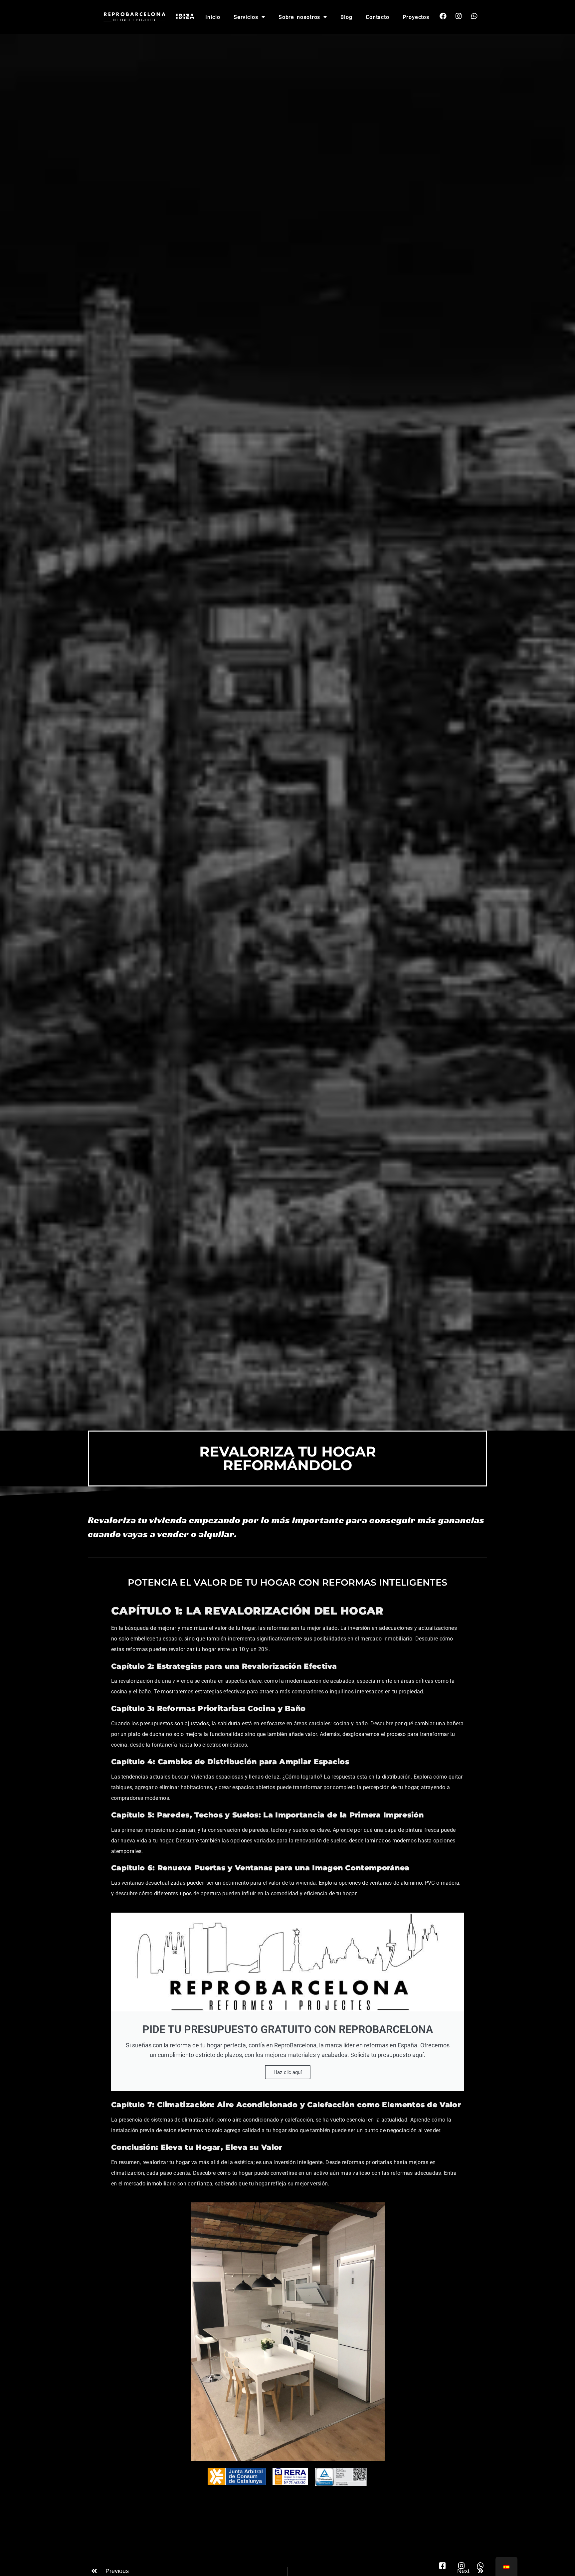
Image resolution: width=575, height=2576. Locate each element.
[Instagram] (459, 16)
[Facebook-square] (442, 2566)
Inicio (213, 17)
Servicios (246, 17)
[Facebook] (443, 16)
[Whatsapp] (474, 16)
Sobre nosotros (299, 17)
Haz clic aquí (288, 2072)
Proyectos (416, 17)
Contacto (378, 17)
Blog (346, 17)
